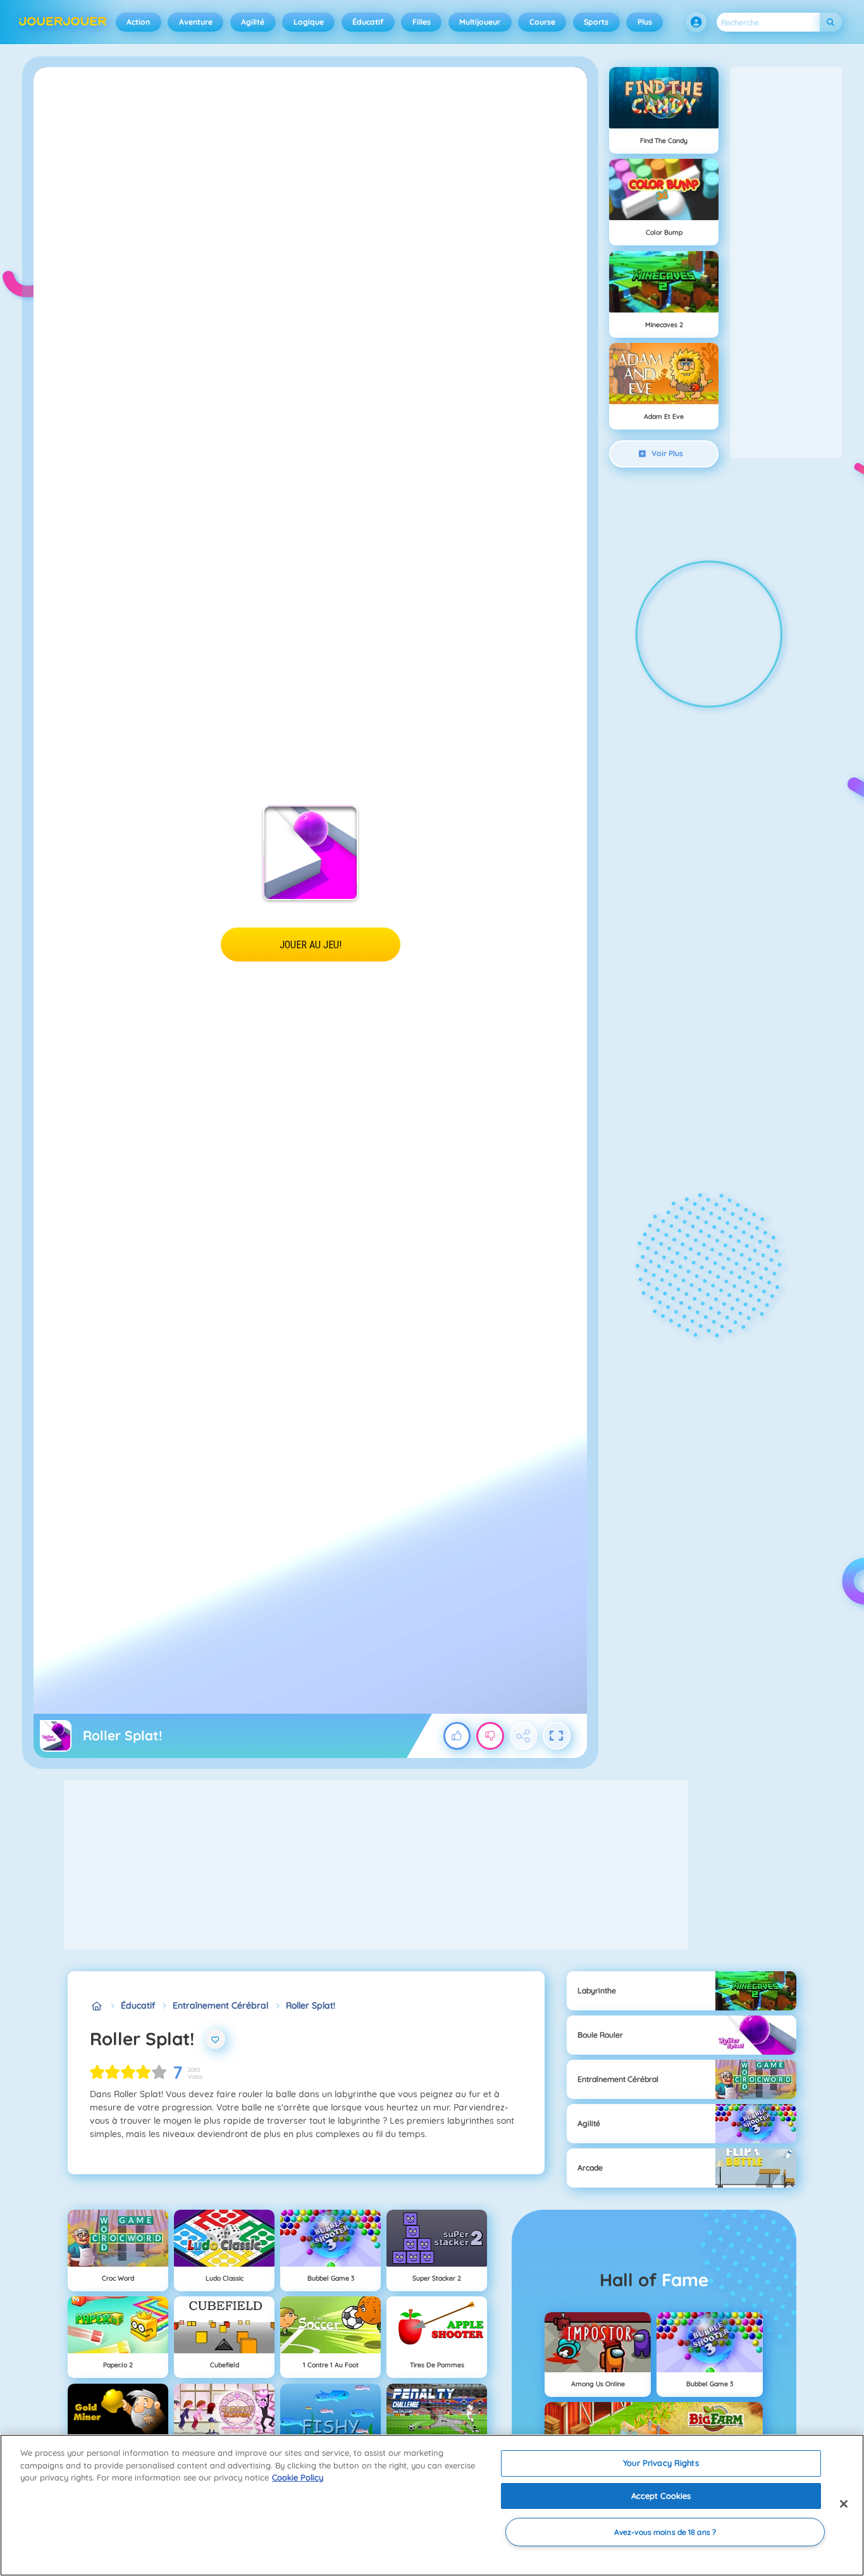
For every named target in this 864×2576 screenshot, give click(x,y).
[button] (696, 22)
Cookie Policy (298, 2477)
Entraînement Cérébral (220, 2005)
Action (138, 22)
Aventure (196, 22)
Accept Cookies (661, 2496)
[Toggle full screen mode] (557, 1736)
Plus (645, 22)
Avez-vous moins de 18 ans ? (665, 2532)
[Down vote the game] (490, 1736)
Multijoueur (480, 22)
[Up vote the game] (457, 1736)
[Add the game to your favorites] (216, 2039)
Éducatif (368, 22)
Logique (309, 22)
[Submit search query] (831, 22)
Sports (596, 22)
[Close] (844, 2504)
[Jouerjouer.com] (96, 2006)
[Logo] (63, 22)
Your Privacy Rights (661, 2463)
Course (542, 22)
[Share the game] (524, 1736)
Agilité (253, 22)
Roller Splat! (311, 2005)
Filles (422, 22)
